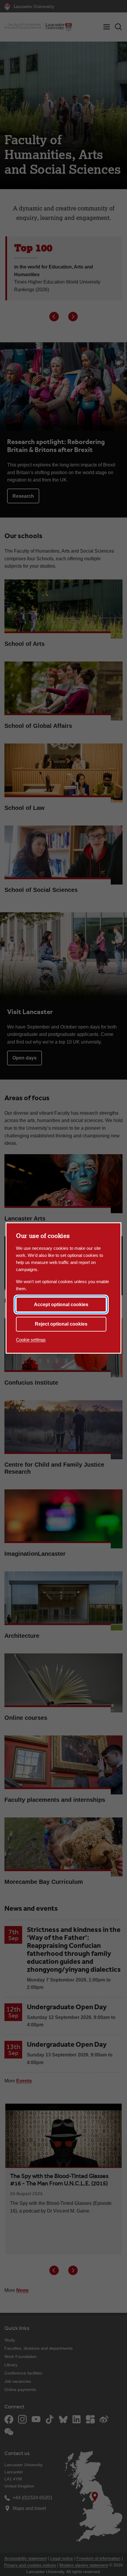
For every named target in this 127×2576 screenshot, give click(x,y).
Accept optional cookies (61, 1305)
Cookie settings (31, 1340)
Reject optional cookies (61, 1324)
